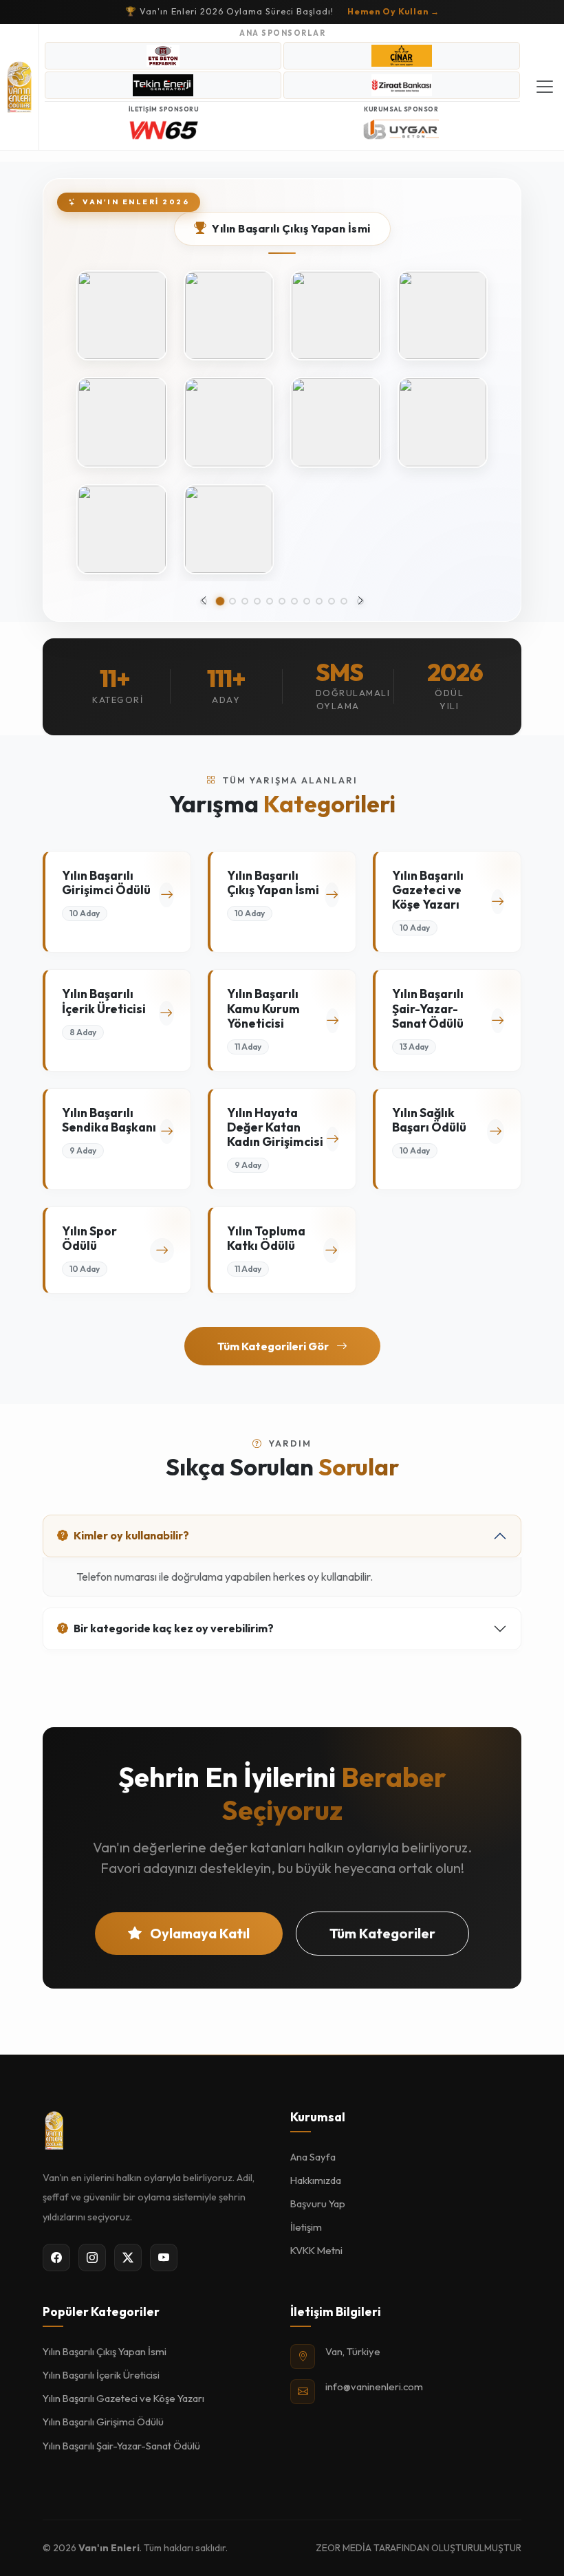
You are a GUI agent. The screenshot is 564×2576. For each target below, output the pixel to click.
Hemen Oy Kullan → (393, 11)
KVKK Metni (316, 2250)
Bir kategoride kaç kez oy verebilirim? (174, 1628)
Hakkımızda (316, 2180)
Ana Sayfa (313, 2157)
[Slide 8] (307, 601)
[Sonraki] (360, 601)
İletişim (306, 2227)
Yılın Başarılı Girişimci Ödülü (103, 2422)
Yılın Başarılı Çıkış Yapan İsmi (105, 2351)
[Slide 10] (332, 601)
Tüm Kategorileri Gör (274, 1346)
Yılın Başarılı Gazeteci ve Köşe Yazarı (123, 2398)
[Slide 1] (220, 602)
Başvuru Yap (318, 2204)
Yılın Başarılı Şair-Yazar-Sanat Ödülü (121, 2446)
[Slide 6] (282, 601)
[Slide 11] (344, 601)
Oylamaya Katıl (198, 1933)
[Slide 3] (245, 601)
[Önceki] (204, 601)
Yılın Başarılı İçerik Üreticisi (101, 2375)
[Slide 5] (270, 601)
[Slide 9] (319, 601)
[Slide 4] (257, 601)
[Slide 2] (232, 601)
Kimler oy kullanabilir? (131, 1535)
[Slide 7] (294, 601)
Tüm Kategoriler (382, 1933)
